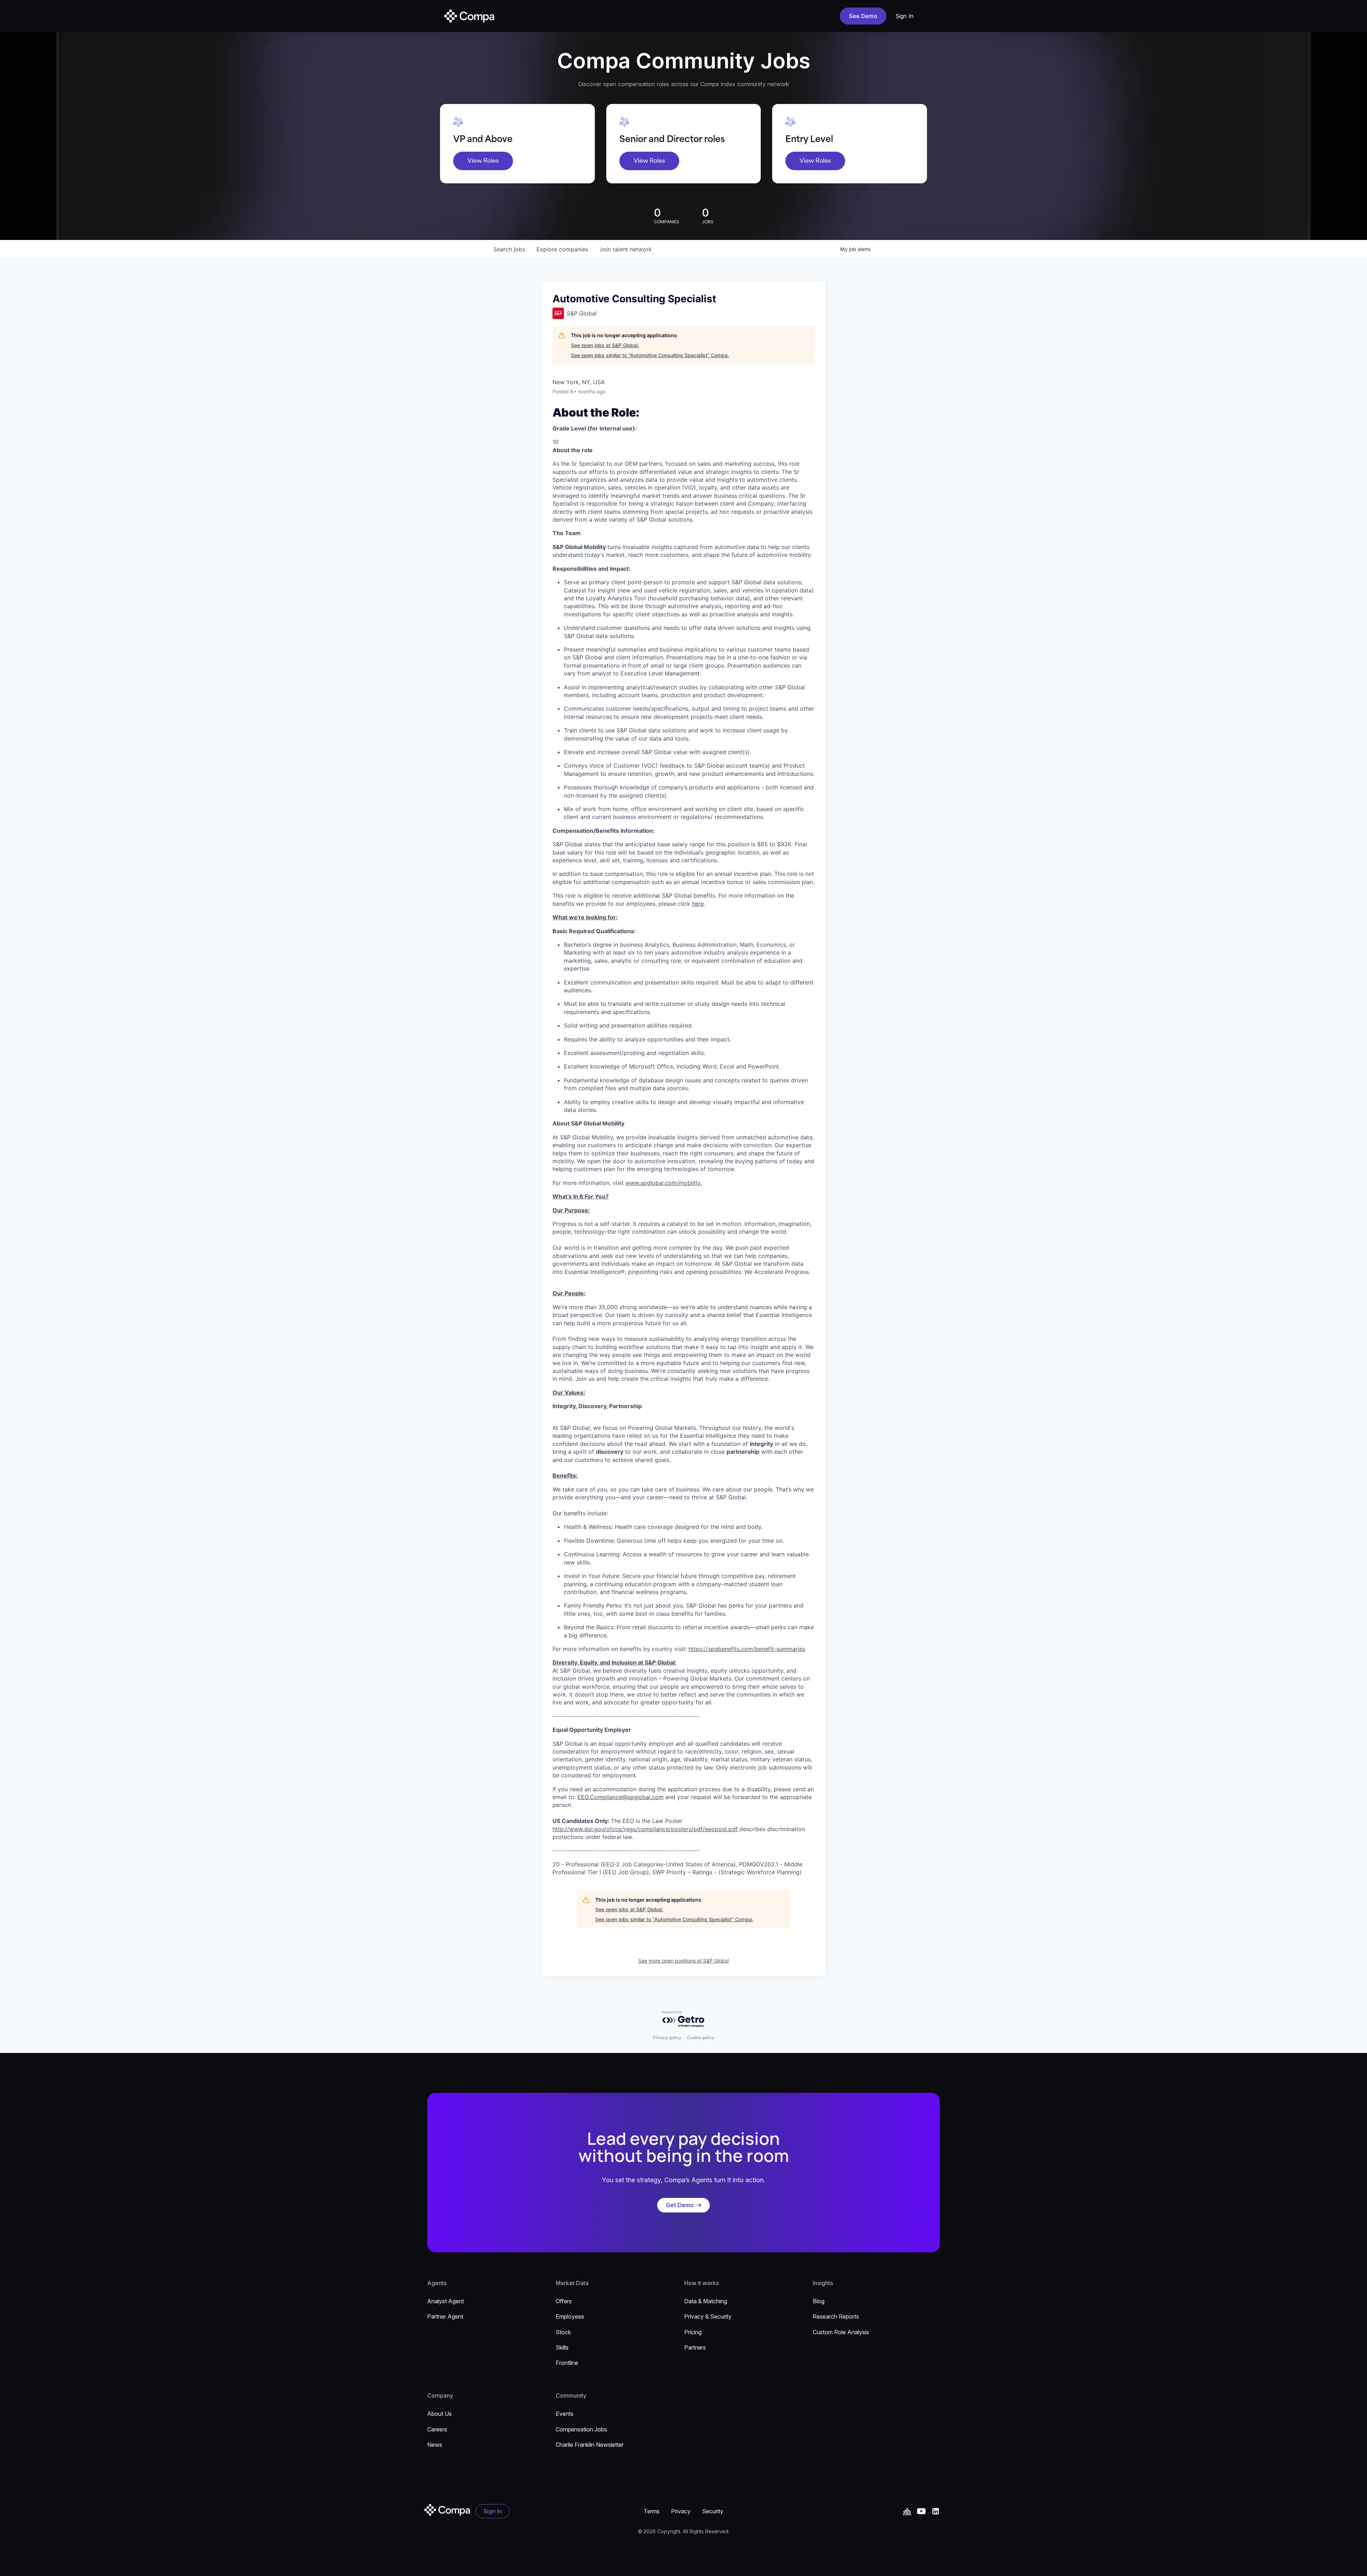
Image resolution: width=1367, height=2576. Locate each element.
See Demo (863, 16)
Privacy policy (667, 2037)
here (698, 904)
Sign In (905, 16)
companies (562, 249)
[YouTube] (907, 2511)
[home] (469, 16)
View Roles (483, 161)
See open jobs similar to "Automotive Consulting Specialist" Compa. (650, 355)
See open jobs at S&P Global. (605, 345)
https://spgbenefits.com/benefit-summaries (747, 1649)
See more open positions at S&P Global (683, 1961)
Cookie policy (701, 2037)
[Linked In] (936, 2511)
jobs (509, 249)
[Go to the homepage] (447, 2510)
